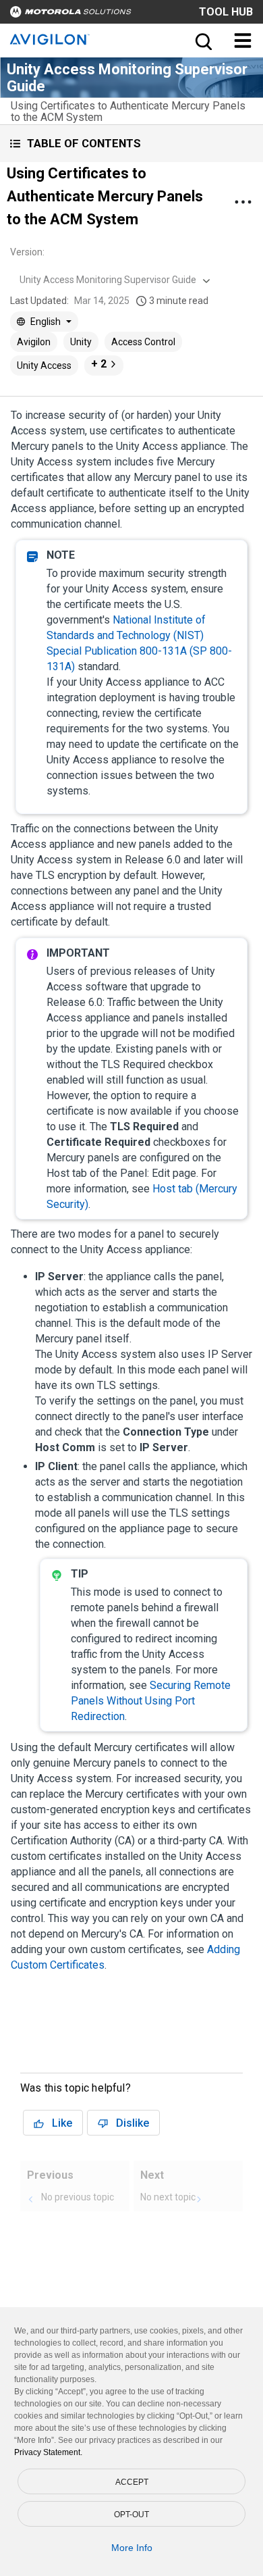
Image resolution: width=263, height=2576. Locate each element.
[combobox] (113, 280)
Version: (27, 252)
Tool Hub (226, 12)
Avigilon (34, 342)
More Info (132, 2548)
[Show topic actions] (243, 202)
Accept (132, 2482)
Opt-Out (131, 2515)
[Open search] (202, 41)
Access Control (143, 342)
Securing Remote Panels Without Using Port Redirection (151, 1701)
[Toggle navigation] (243, 41)
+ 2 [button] (99, 364)
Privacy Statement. (48, 2452)
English (46, 322)
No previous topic (78, 2197)
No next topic (168, 2197)
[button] (131, 144)
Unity (81, 342)
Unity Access (44, 365)
